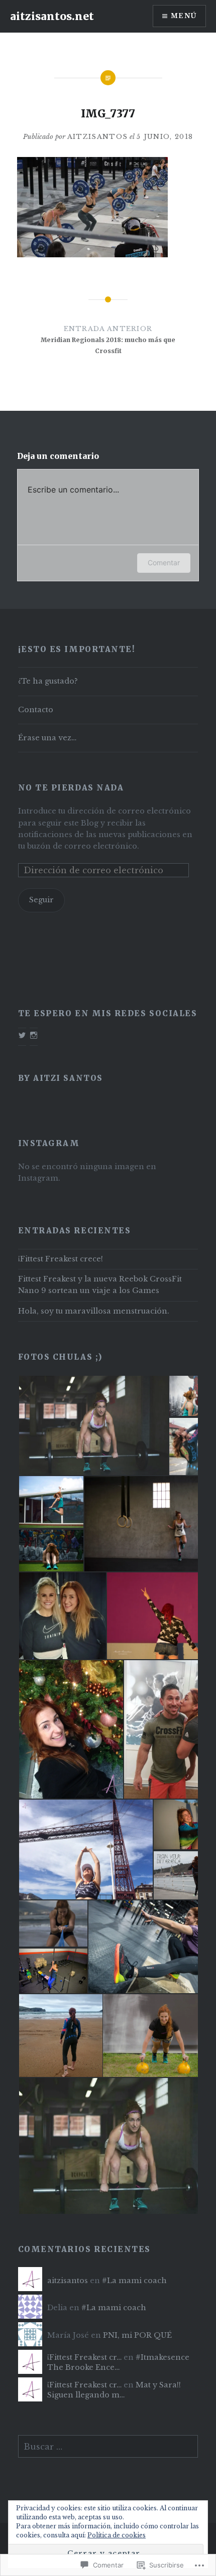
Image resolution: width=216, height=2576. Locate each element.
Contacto (36, 710)
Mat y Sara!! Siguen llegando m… (114, 2390)
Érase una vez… (47, 738)
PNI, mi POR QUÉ (137, 2335)
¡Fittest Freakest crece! (61, 1259)
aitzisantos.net (52, 16)
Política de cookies (117, 2535)
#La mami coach (135, 2281)
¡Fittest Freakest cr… (84, 2357)
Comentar (164, 562)
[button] (93, 1425)
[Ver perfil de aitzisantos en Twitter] (22, 1035)
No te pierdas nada (71, 788)
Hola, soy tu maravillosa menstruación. (94, 1311)
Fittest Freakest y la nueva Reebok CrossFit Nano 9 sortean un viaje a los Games (100, 1285)
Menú (184, 16)
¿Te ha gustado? (48, 681)
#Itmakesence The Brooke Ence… (118, 2362)
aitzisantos (97, 137)
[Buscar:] (108, 2447)
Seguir (41, 900)
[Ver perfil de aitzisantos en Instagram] (34, 1035)
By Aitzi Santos (61, 1078)
